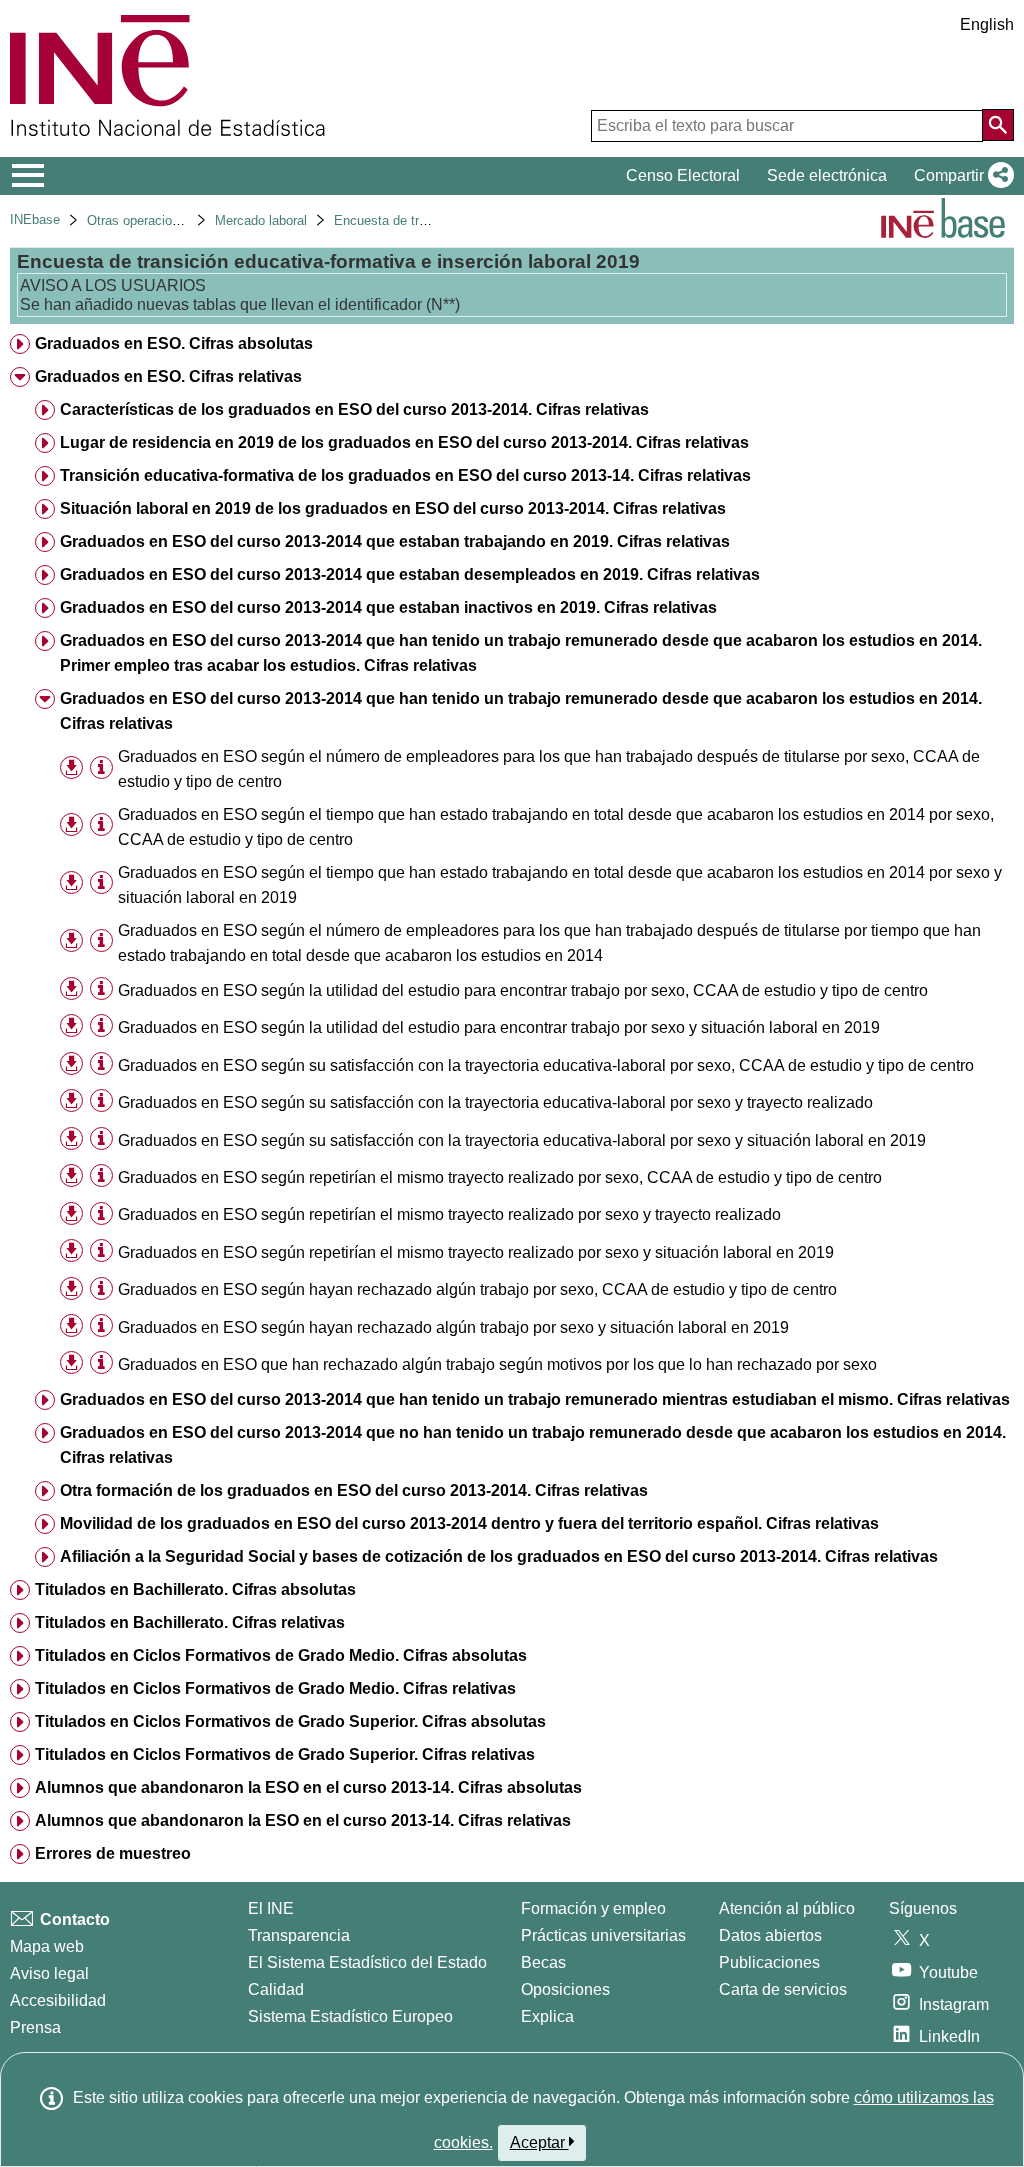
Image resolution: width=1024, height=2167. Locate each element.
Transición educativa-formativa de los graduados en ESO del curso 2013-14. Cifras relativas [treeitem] (405, 475)
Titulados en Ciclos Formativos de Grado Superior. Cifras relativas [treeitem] (285, 1754)
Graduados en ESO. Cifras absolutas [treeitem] (174, 343)
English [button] (987, 24)
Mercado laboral (261, 220)
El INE (271, 1908)
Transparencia (299, 1935)
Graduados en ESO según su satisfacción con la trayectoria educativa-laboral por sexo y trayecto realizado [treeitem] (495, 1102)
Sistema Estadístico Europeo (350, 2016)
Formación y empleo (593, 1908)
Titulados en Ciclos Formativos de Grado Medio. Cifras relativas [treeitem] (275, 1688)
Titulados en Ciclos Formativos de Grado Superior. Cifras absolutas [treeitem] (290, 1721)
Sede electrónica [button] (827, 175)
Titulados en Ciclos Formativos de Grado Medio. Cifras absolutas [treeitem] (281, 1655)
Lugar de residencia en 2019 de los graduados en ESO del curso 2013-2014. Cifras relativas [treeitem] (404, 442)
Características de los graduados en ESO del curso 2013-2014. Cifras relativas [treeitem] (354, 409)
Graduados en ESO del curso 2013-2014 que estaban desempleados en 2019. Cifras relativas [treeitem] (410, 574)
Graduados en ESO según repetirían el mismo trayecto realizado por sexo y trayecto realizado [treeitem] (449, 1214)
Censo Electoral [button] (683, 175)
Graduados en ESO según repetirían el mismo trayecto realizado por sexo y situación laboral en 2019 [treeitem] (476, 1252)
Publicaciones (769, 1962)
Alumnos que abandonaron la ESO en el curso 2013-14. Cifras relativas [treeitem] (303, 1820)
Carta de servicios (783, 1989)
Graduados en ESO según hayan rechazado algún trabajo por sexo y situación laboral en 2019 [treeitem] (453, 1327)
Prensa (35, 2027)
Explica (547, 2016)
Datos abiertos (770, 1935)
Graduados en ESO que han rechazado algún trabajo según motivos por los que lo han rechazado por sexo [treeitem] (497, 1364)
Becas (543, 1962)
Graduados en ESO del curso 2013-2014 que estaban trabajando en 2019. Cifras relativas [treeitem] (395, 541)
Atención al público (787, 1908)
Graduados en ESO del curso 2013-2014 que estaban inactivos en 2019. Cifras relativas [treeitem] (388, 607)
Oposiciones (565, 1989)
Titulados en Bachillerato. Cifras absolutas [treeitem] (195, 1589)
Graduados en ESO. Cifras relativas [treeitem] (168, 376)
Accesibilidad (58, 2000)
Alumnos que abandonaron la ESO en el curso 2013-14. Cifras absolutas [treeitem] (308, 1787)
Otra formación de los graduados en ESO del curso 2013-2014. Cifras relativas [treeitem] (354, 1490)
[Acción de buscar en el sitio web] (998, 125)
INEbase (35, 219)
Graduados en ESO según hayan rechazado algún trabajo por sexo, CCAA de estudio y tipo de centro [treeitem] (477, 1289)
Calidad (276, 1989)
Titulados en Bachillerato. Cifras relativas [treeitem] (190, 1622)
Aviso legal (49, 1973)
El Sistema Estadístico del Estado (367, 1962)
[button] (960, 176)
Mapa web (47, 1946)
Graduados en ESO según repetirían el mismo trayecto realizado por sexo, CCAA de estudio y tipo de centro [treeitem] (500, 1177)
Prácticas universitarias (603, 1935)
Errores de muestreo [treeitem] (113, 1853)
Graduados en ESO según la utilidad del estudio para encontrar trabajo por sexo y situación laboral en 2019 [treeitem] (499, 1027)
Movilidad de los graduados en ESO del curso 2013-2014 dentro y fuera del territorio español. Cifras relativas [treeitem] (469, 1523)
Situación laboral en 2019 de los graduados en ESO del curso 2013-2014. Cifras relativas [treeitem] (393, 508)
